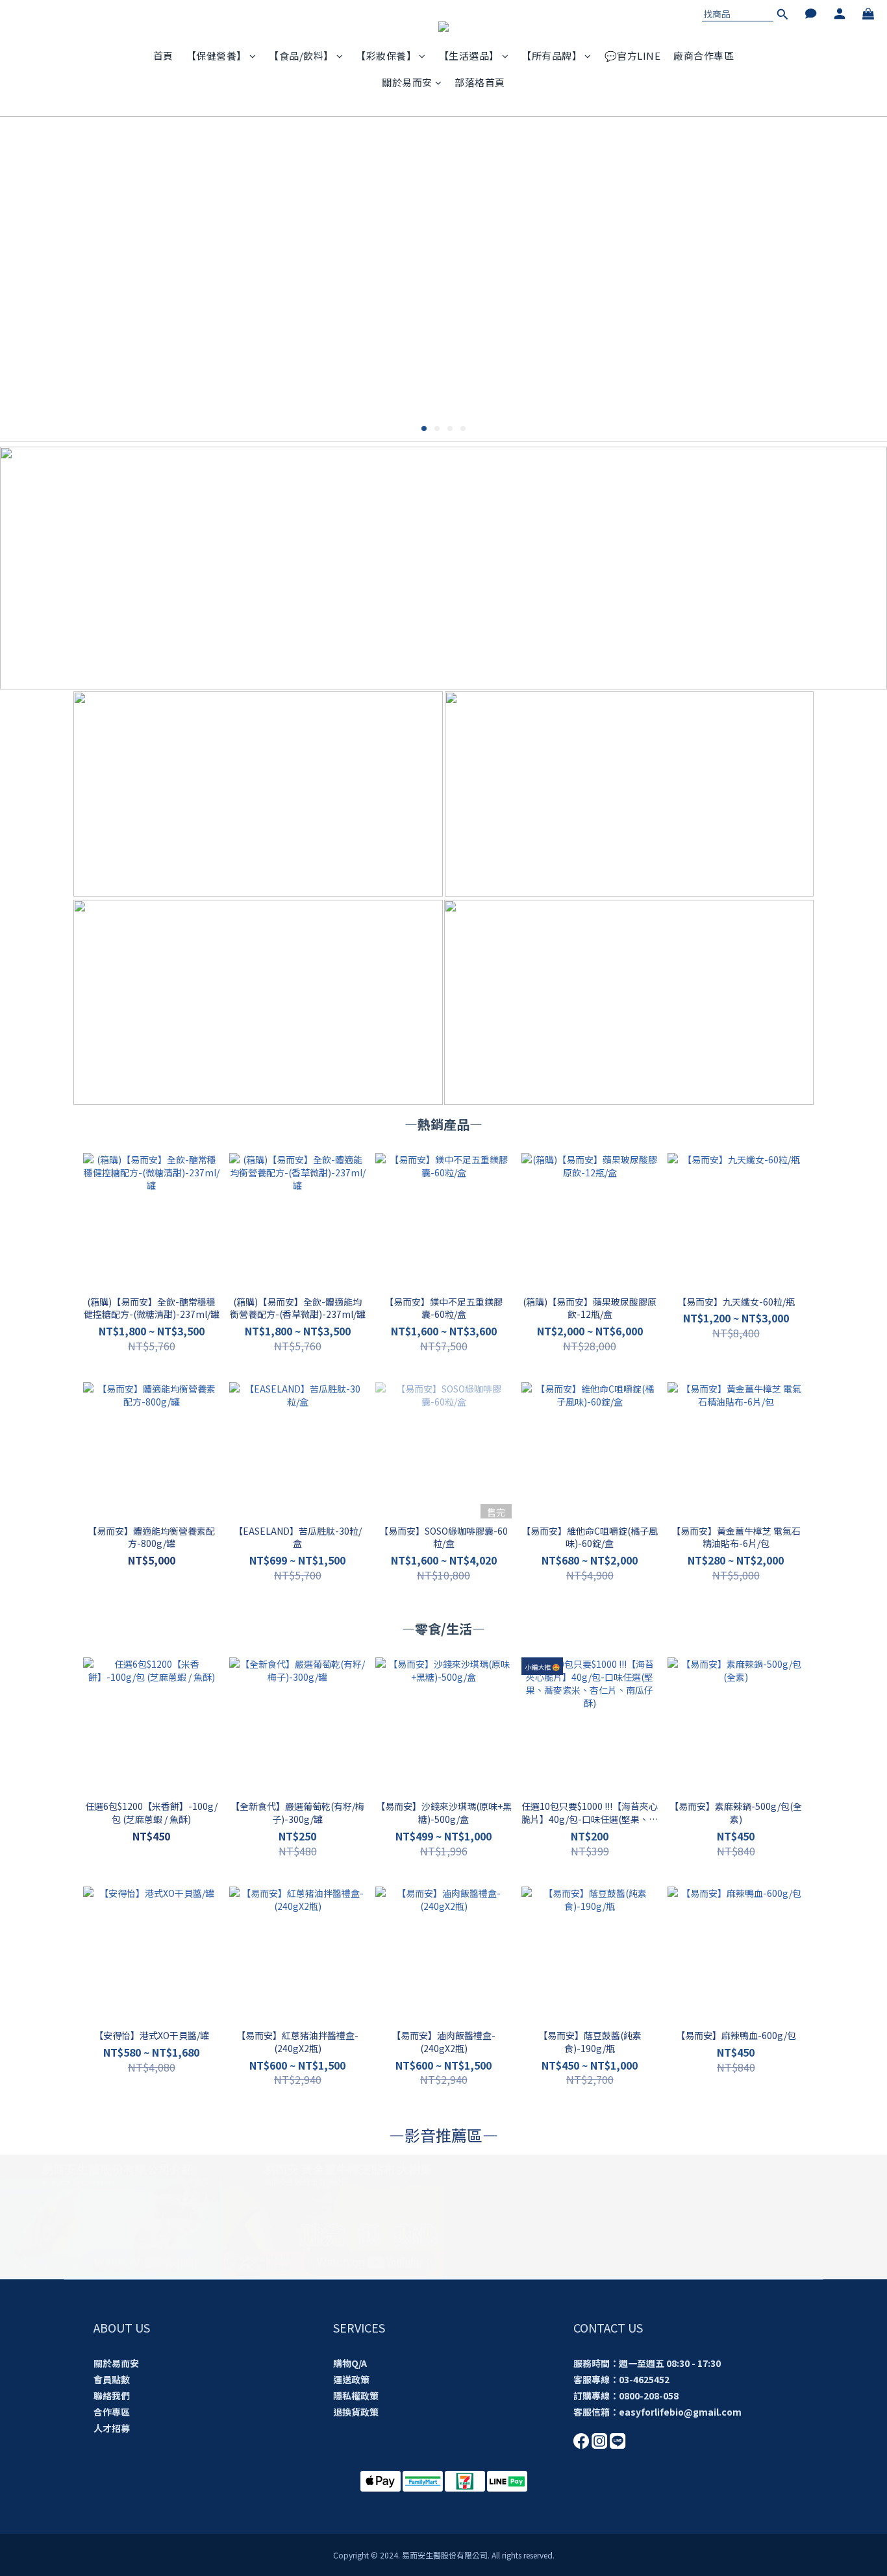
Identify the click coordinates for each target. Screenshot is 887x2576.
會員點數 (112, 2379)
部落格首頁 (480, 82)
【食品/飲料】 (301, 56)
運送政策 (351, 2379)
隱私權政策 (356, 2396)
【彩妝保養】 (386, 56)
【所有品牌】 (552, 56)
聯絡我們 (112, 2396)
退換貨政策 (356, 2412)
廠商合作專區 (704, 56)
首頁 (163, 56)
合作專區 (112, 2412)
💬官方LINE (633, 56)
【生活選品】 (469, 56)
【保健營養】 (217, 56)
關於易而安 (407, 82)
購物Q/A (350, 2363)
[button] (111, 2217)
